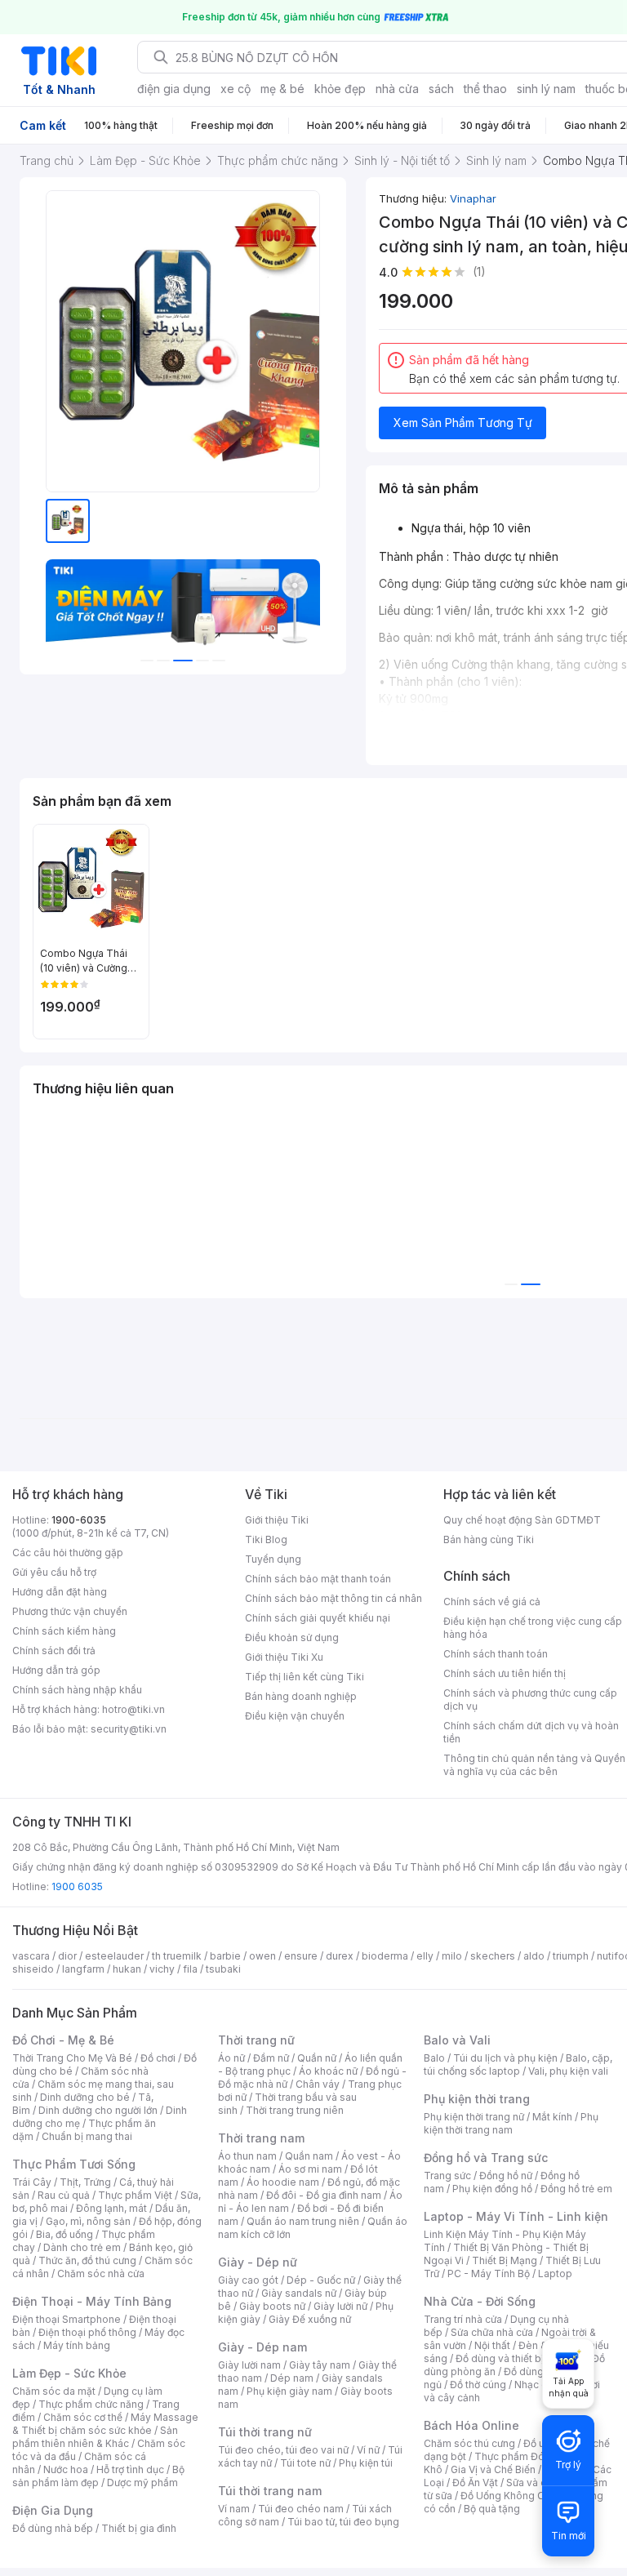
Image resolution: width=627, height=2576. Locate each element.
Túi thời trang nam (270, 2491)
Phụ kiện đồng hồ (492, 2189)
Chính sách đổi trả (54, 1651)
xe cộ (236, 89)
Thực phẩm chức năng (91, 2404)
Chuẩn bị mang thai (87, 2136)
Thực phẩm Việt (135, 2195)
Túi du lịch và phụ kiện (505, 2058)
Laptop (555, 2273)
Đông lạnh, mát (111, 2208)
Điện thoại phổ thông (87, 2332)
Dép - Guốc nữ (321, 2280)
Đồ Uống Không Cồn (508, 2496)
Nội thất (492, 2345)
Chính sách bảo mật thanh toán (318, 1579)
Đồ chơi (158, 2058)
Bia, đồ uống (64, 2234)
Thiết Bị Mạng (505, 2260)
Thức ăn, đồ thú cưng (87, 2260)
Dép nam (292, 2378)
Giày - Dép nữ (258, 2262)
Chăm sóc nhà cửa (101, 2273)
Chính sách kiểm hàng (64, 1631)
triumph (571, 1956)
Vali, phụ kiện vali (568, 2071)
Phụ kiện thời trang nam (511, 2123)
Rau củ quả (64, 2195)
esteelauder (114, 1956)
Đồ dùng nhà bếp (53, 2528)
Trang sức (447, 2176)
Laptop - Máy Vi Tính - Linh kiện (516, 2216)
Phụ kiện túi (366, 2463)
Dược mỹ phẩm (142, 2483)
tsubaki (223, 1969)
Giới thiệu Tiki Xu (284, 1657)
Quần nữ (317, 2058)
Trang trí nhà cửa (463, 2319)
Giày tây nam (320, 2365)
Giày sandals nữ (299, 2293)
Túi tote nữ (305, 2463)
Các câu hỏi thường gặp (68, 1553)
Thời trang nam (261, 2138)
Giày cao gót (248, 2280)
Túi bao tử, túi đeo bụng (343, 2522)
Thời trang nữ (256, 2040)
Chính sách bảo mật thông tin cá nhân (334, 1598)
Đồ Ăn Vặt (475, 2483)
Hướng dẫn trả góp (56, 1670)
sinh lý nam (546, 89)
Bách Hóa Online (471, 2425)
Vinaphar (473, 198)
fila (190, 1969)
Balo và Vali (457, 2040)
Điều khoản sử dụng (292, 1637)
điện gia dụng (174, 89)
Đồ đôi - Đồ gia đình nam (324, 2195)
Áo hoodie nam (283, 2182)
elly (425, 1956)
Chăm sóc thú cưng (469, 2443)
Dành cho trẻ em (82, 2247)
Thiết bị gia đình (139, 2528)
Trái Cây (32, 2182)
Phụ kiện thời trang (477, 2099)
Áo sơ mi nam (310, 2169)
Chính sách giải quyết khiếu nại (318, 1618)
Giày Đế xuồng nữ (310, 2319)
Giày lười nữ (340, 2306)
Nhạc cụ (534, 2385)
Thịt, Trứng (85, 2182)
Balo (434, 2058)
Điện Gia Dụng (53, 2510)
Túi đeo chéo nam (301, 2509)
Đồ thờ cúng (478, 2385)
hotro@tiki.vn (133, 1709)
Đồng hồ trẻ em (576, 2189)
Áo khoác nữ (328, 2071)
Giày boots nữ (272, 2306)
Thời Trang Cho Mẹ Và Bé (72, 2058)
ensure (301, 1956)
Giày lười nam (249, 2365)
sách (441, 89)
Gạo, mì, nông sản (88, 2221)
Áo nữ (231, 2058)
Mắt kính (552, 2117)
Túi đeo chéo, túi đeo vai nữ (283, 2450)
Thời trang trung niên (295, 2110)
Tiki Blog (266, 1539)
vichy (162, 1969)
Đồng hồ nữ (506, 2176)
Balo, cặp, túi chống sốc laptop (518, 2064)
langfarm (83, 1969)
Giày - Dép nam (262, 2347)
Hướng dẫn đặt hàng (60, 1592)
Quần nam (309, 2156)
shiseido (33, 1969)
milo (452, 1956)
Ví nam (234, 2509)
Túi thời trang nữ (265, 2432)
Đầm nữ (271, 2058)
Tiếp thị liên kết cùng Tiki (305, 1677)
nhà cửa (397, 89)
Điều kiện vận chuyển (295, 1716)
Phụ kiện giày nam (289, 2391)
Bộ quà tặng (492, 2509)
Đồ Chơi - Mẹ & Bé (63, 2040)
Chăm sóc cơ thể (83, 2417)
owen (262, 1956)
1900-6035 (79, 1520)
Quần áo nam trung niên (303, 2221)
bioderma (385, 1956)
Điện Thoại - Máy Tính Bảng (92, 2301)
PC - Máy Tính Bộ (489, 2273)
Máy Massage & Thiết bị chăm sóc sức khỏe (105, 2424)
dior (67, 1956)
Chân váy (318, 2084)
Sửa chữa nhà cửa (492, 2332)
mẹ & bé (282, 89)
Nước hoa (66, 2469)
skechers (493, 1956)
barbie (225, 1956)
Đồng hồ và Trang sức (486, 2158)
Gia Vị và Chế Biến (493, 2469)
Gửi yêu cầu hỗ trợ (54, 1572)
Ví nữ (368, 2450)
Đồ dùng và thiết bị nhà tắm (520, 2358)
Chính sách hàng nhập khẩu (77, 1690)
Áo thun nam (247, 2156)
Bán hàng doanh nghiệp (301, 1696)
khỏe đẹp (340, 89)
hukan (127, 1969)
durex (340, 1956)
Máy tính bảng (77, 2345)
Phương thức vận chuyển (70, 1611)
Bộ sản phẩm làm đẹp (98, 2476)
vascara (31, 1956)
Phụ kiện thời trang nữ (474, 2117)
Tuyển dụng (273, 1559)
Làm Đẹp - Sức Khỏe (69, 2373)
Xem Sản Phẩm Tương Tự (463, 423)
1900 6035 (77, 1886)
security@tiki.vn (129, 1729)
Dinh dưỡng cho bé (85, 2097)
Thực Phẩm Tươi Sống (74, 2164)
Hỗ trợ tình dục (130, 2469)
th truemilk (177, 1956)
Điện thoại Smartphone (67, 2319)
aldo (534, 1956)
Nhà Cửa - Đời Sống (480, 2301)
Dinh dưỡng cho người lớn (98, 2110)
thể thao (485, 89)
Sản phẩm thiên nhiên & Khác (95, 2437)
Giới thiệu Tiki (277, 1520)
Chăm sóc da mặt (54, 2391)
